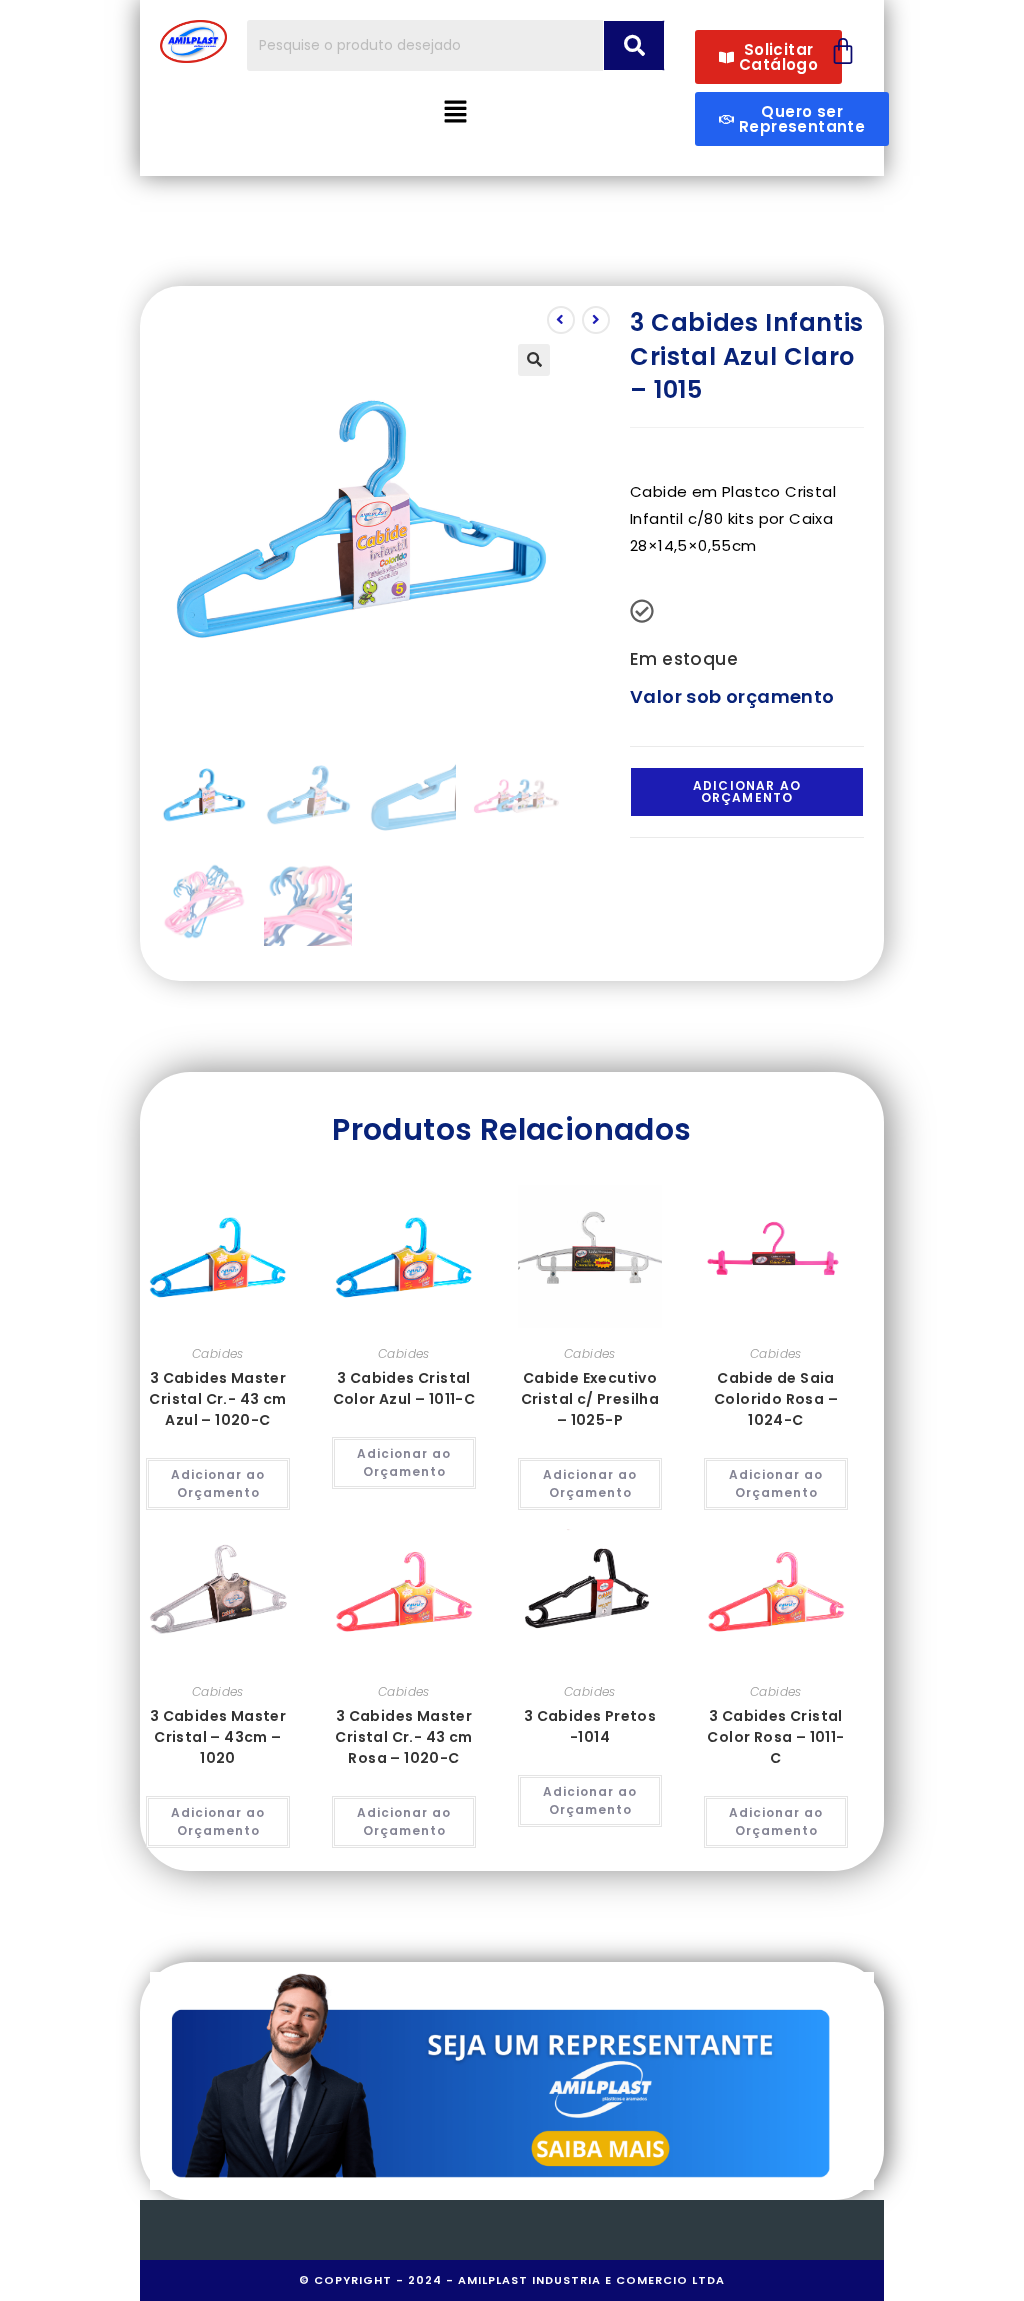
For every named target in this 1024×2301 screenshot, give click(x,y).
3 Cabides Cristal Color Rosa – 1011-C (775, 1737)
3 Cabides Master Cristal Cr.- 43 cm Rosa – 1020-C (403, 1737)
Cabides (218, 1353)
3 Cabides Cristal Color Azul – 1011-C (404, 1388)
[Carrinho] (843, 51)
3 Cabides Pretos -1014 (590, 1726)
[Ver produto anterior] (561, 320)
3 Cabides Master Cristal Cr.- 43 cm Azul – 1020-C (217, 1399)
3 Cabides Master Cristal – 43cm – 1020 (218, 1737)
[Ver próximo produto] (596, 320)
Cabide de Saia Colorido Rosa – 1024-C (776, 1399)
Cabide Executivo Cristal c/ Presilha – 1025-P (590, 1399)
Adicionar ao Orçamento (747, 791)
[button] (456, 113)
